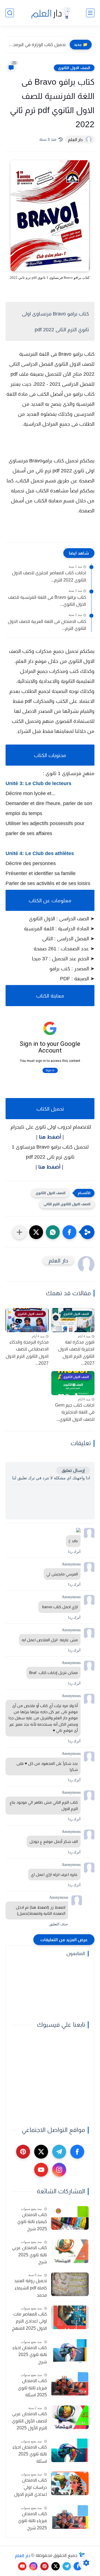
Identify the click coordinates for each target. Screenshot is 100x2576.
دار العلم (23, 2555)
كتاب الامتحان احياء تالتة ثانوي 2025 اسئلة (30, 2454)
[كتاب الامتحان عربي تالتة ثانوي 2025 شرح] (70, 2251)
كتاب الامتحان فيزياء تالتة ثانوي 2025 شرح (32, 2521)
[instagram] (59, 2170)
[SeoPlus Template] (82, 2556)
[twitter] (41, 2152)
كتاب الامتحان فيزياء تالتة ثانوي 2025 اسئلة (32, 2388)
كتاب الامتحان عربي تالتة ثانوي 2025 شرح (29, 2255)
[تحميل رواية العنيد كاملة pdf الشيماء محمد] (70, 2284)
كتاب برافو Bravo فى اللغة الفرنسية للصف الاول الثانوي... (47, 601)
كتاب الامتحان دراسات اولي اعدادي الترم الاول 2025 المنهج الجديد (30, 2488)
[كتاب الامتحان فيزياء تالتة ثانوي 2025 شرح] (70, 2517)
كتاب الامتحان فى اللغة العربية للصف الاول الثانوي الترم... (47, 625)
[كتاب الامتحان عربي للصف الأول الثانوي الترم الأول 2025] (70, 2417)
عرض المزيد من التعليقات (64, 1940)
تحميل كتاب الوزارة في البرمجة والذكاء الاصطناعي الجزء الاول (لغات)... (37, 45)
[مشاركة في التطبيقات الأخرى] (19, 1232)
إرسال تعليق (73, 1470)
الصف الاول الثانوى (74, 68)
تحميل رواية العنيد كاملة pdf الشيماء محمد (31, 2288)
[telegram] (59, 2152)
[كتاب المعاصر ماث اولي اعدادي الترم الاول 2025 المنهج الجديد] (70, 2317)
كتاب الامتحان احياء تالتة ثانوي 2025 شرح (30, 2355)
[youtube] (41, 2170)
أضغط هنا (50, 1137)
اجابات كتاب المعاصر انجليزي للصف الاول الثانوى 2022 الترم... (49, 576)
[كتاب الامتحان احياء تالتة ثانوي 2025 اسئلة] (70, 2450)
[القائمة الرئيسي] (90, 13)
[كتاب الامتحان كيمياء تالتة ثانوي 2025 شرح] (70, 2218)
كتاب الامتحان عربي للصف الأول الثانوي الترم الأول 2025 (29, 2421)
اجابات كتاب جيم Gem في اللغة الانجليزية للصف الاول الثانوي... (75, 1412)
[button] (69, 1232)
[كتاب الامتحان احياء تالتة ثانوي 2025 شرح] (70, 2351)
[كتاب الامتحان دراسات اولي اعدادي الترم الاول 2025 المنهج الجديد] (70, 2483)
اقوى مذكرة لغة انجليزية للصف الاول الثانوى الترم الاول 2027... (76, 1353)
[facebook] (77, 2152)
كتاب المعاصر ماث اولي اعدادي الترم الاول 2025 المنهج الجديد (29, 2322)
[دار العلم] (50, 13)
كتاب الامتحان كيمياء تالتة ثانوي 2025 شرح (32, 2222)
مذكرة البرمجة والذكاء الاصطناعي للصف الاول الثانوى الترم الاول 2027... (27, 1353)
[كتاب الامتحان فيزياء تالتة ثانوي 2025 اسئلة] (70, 2384)
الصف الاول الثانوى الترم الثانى (67, 1204)
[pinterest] (23, 2152)
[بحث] (10, 13)
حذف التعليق (59, 1924)
